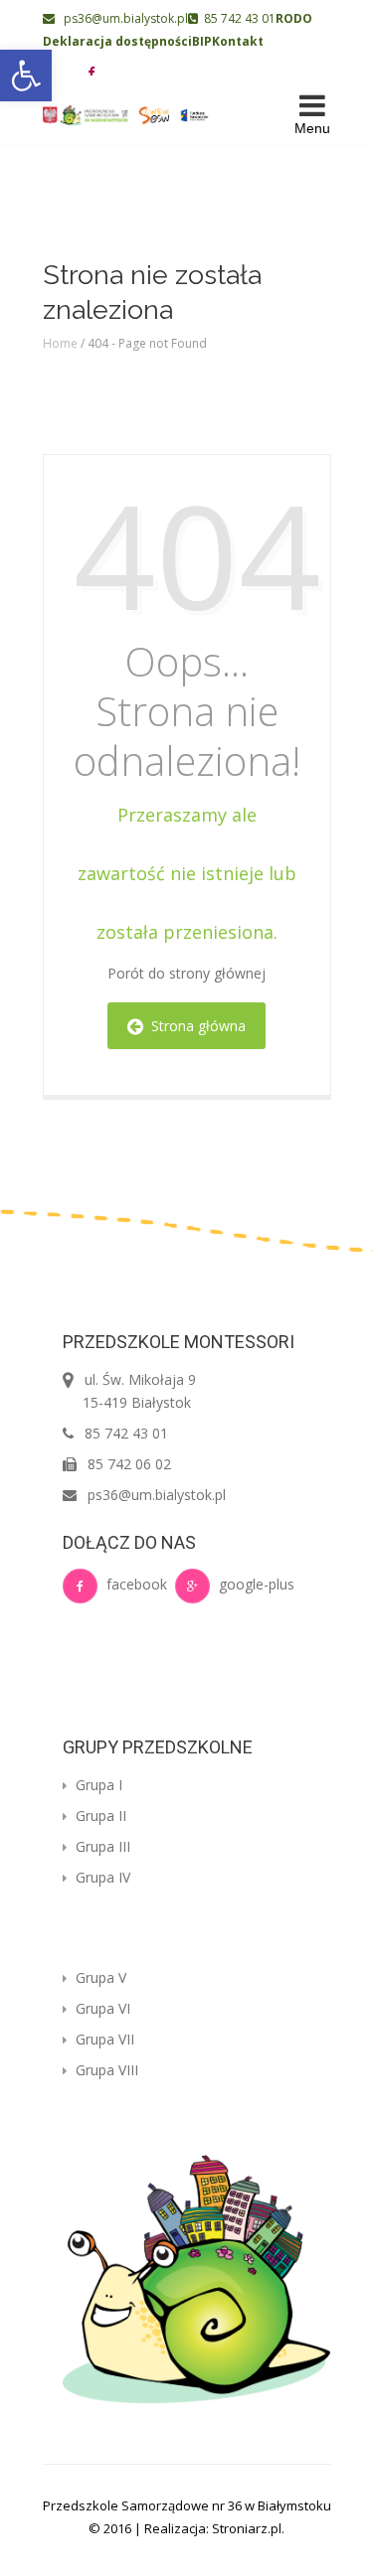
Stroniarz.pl (247, 2528)
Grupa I (97, 1785)
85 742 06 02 (129, 1464)
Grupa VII (103, 2039)
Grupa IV (101, 1877)
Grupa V (99, 1977)
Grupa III (101, 1846)
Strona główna (194, 1026)
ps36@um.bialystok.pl (121, 18)
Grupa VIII (105, 2070)
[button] (26, 76)
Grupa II (99, 1816)
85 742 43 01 (237, 18)
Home (60, 343)
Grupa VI (101, 2008)
